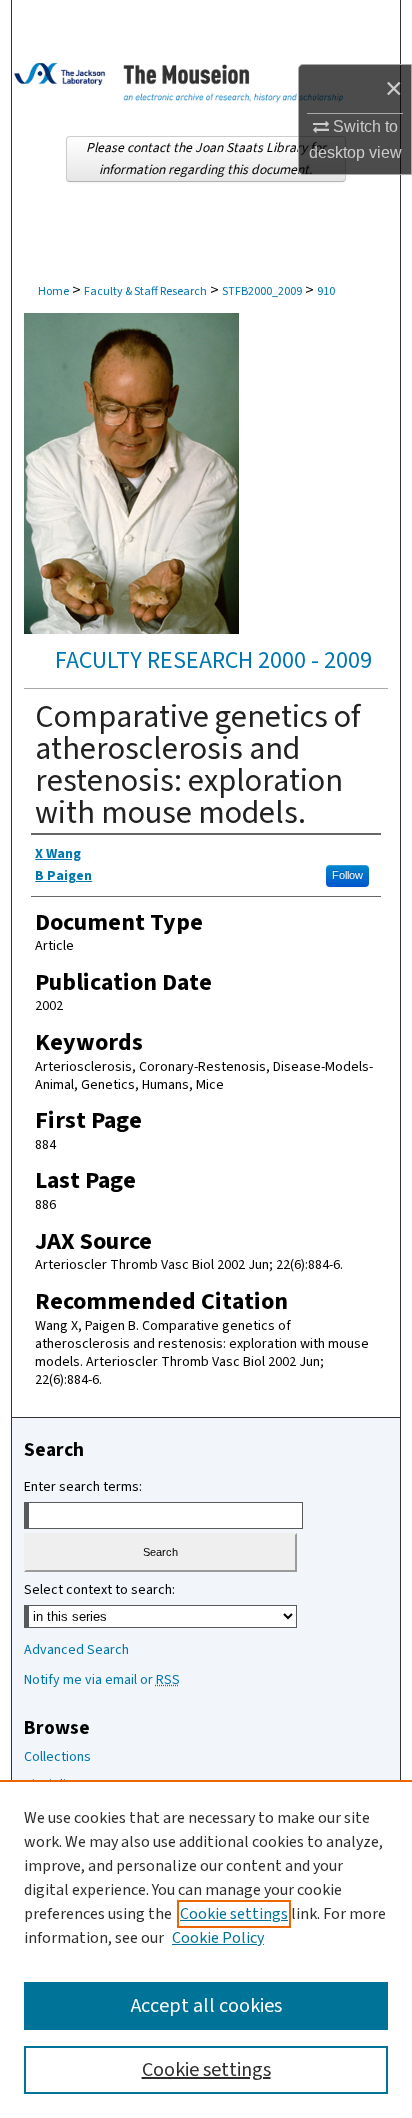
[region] (206, 1949)
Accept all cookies (206, 2006)
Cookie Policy (218, 1938)
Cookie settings (234, 1914)
